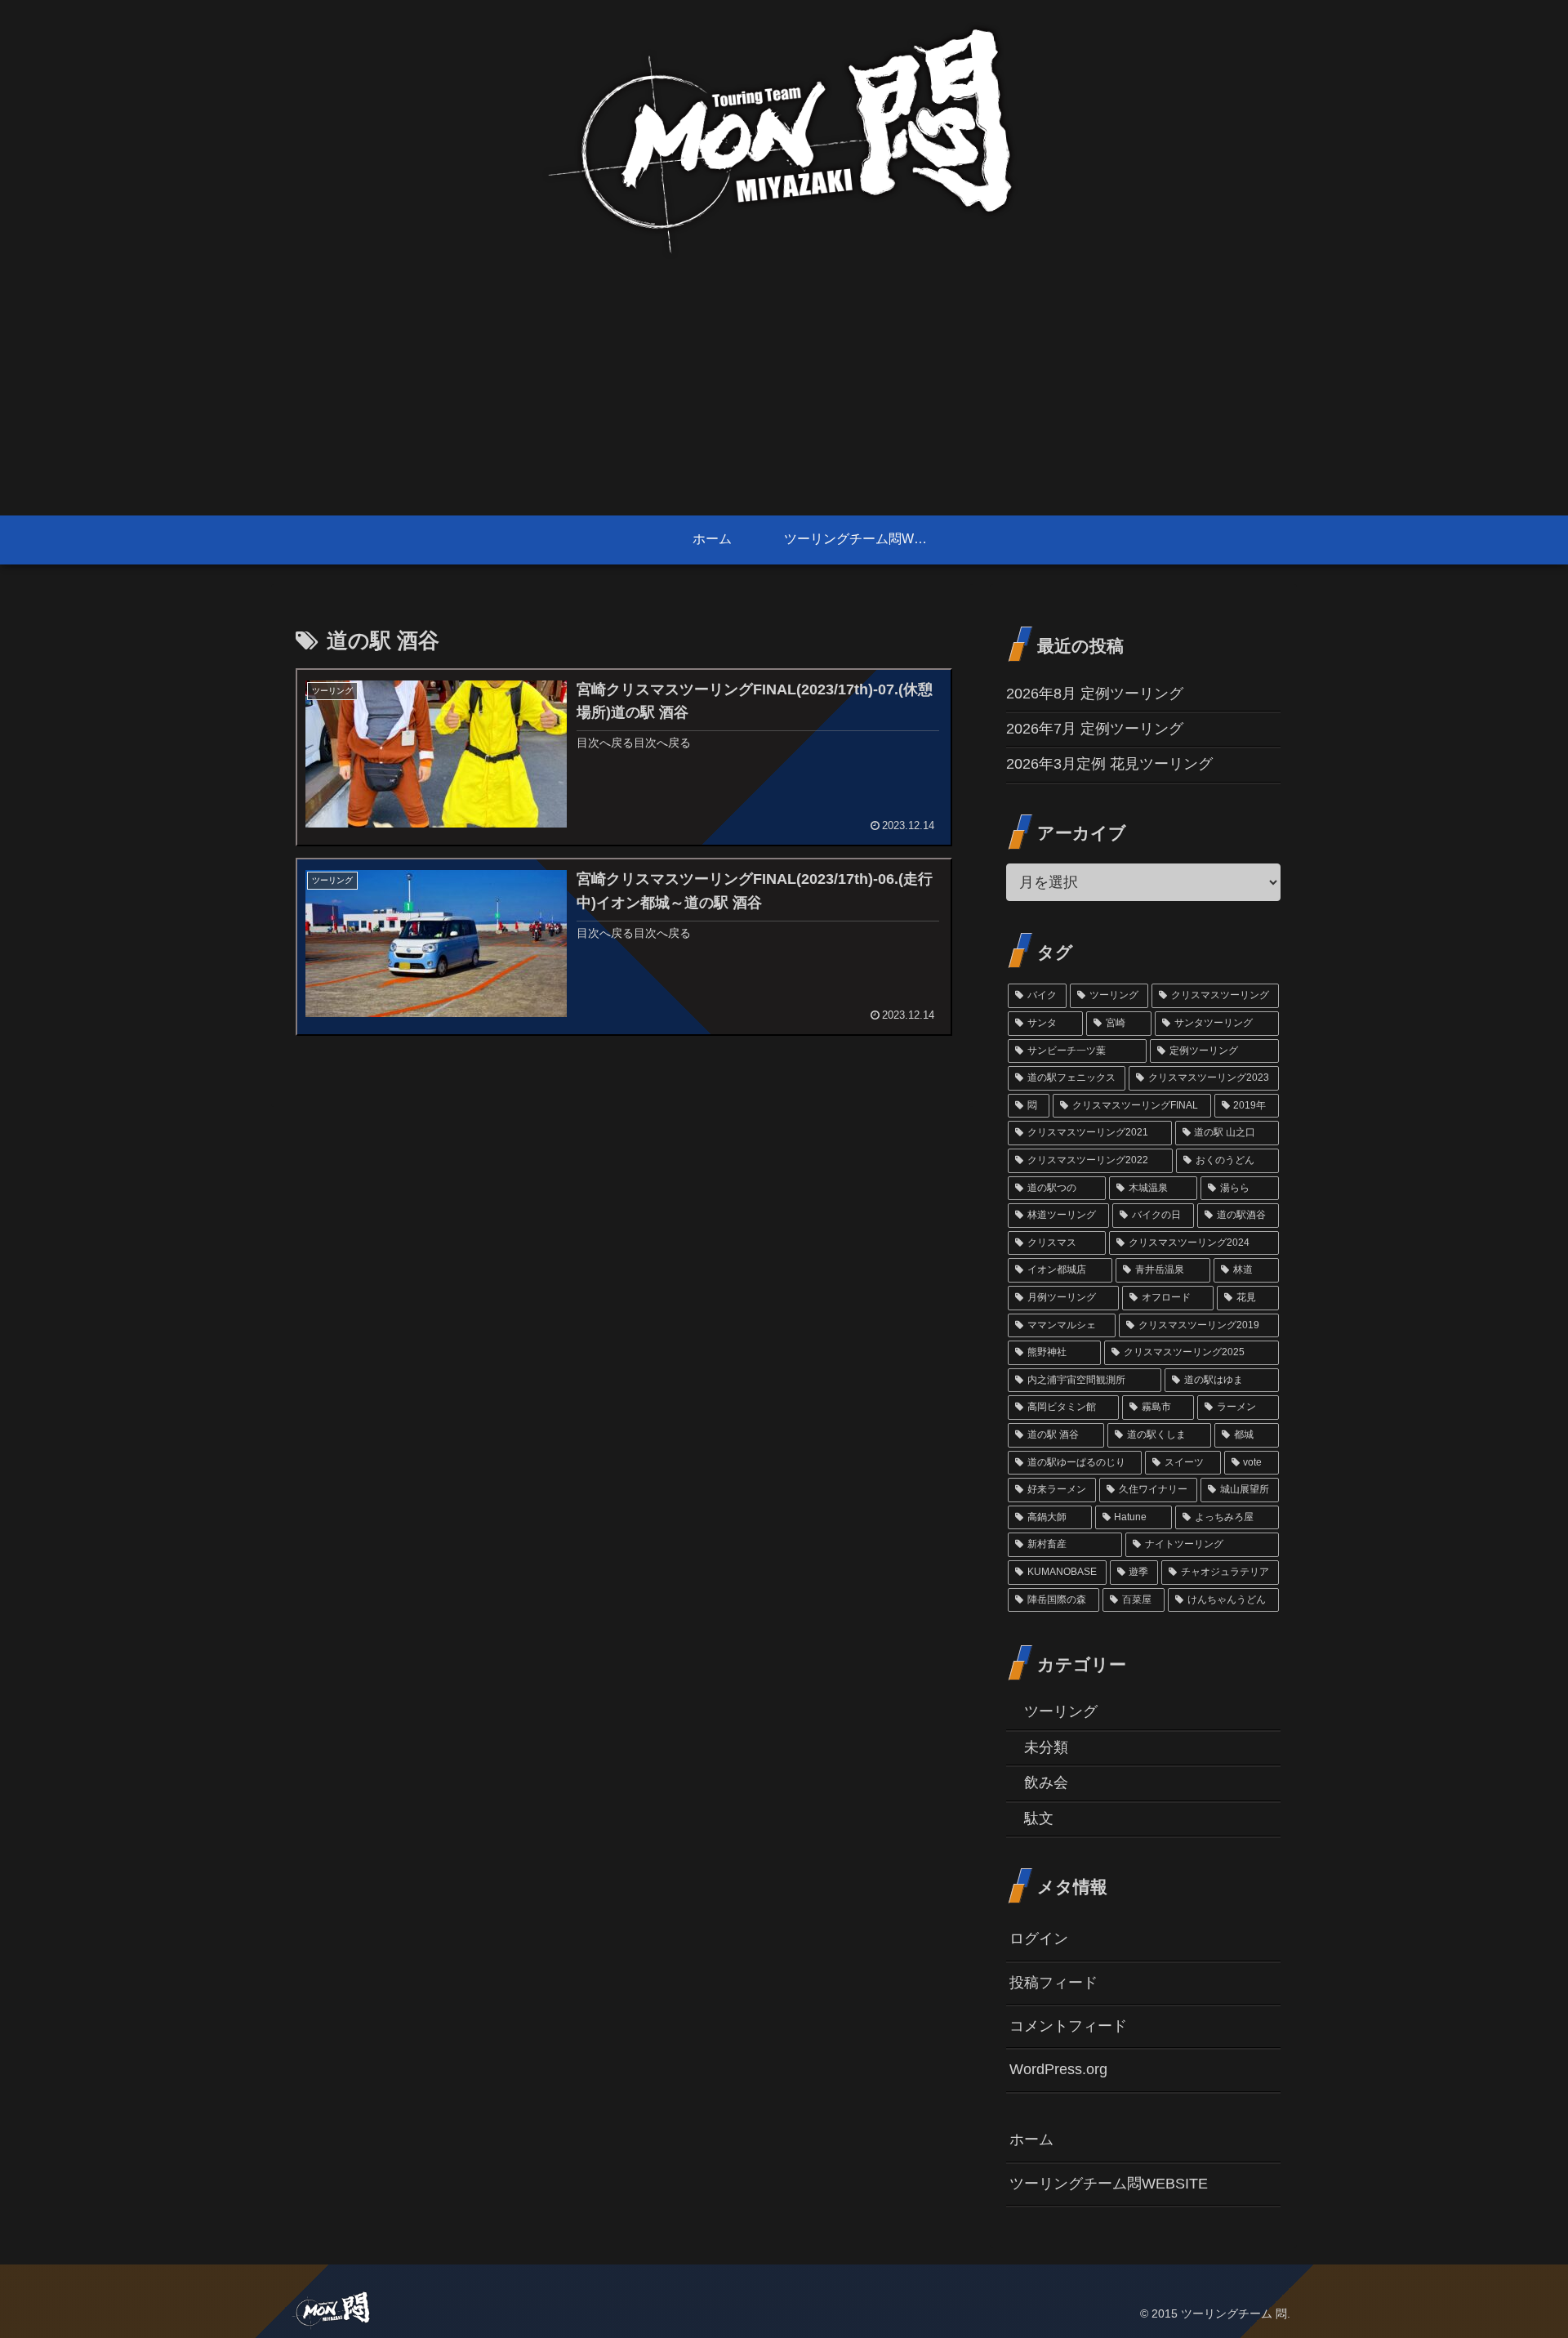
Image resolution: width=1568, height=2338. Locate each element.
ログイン (1039, 1939)
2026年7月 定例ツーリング (1095, 729)
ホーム (1031, 2139)
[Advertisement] (784, 393)
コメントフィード (1068, 2026)
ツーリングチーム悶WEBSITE (1109, 2184)
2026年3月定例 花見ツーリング (1109, 764)
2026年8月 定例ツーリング (1095, 694)
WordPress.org (1058, 2069)
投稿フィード (1053, 1983)
